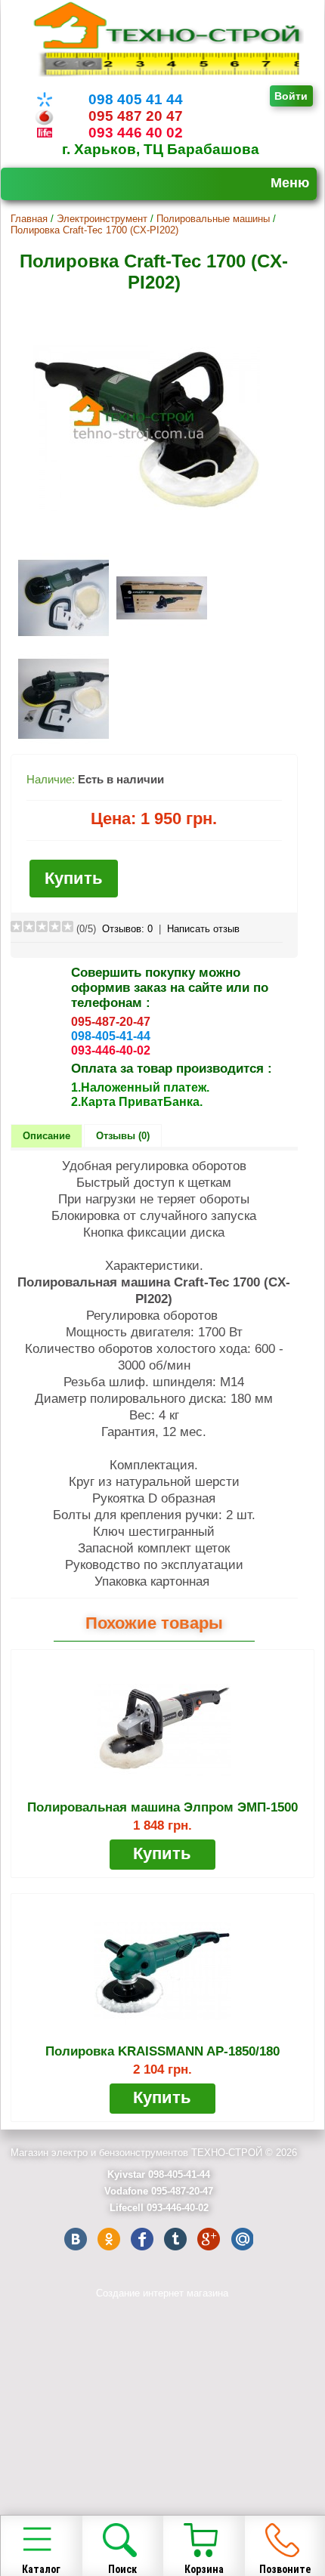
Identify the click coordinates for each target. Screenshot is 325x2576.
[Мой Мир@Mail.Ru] (242, 2239)
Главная (29, 219)
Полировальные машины (213, 219)
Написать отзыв (203, 929)
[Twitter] (175, 2239)
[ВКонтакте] (76, 2239)
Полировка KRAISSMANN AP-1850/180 (162, 2051)
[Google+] (209, 2239)
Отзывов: (127, 929)
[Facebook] (142, 2239)
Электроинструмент (102, 219)
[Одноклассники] (109, 2239)
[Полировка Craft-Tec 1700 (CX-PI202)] (147, 540)
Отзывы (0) (123, 1136)
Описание (46, 1136)
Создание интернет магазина (162, 2293)
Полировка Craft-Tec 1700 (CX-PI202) (94, 230)
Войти (291, 96)
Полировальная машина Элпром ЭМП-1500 (162, 1807)
